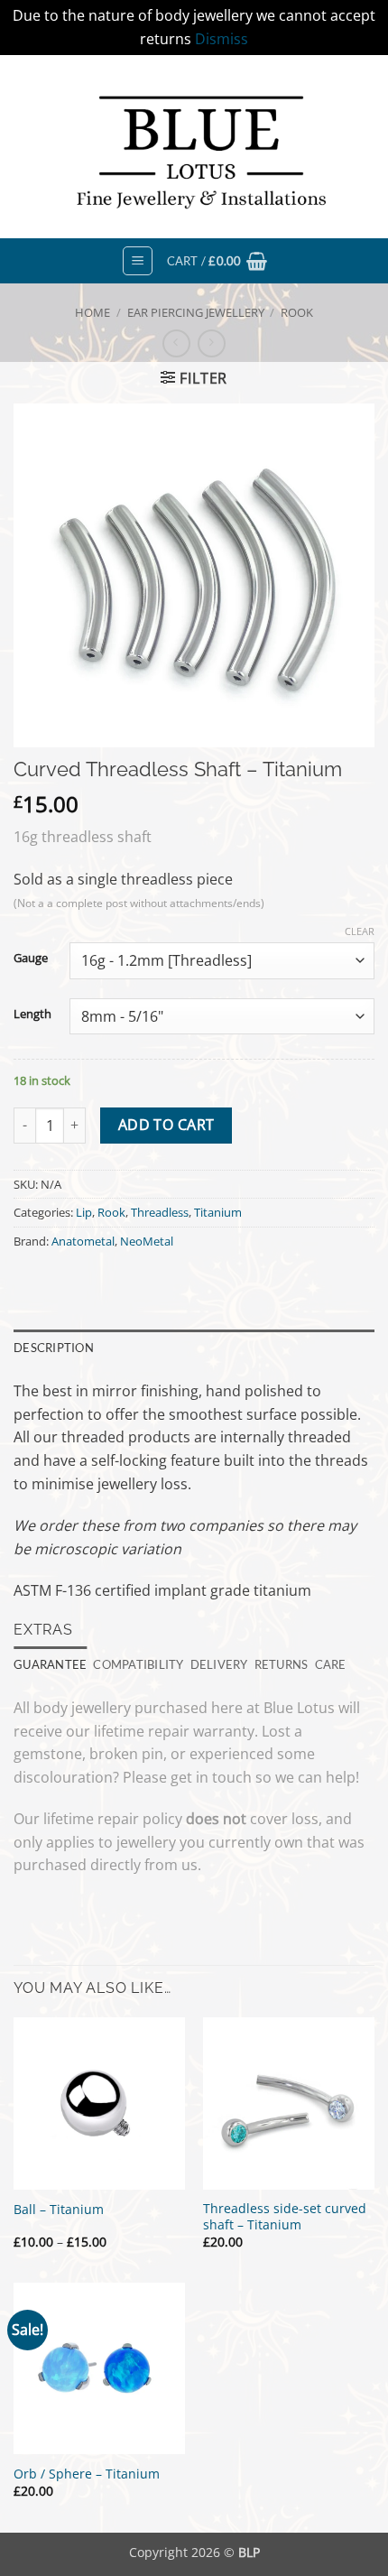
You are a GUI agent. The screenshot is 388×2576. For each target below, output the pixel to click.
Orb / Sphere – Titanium (87, 2474)
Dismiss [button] (222, 39)
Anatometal (83, 1241)
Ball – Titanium (59, 2210)
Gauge (31, 959)
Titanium (218, 1212)
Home (92, 312)
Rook (297, 312)
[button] (138, 261)
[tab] (50, 1664)
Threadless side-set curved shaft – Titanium (285, 2216)
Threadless (160, 1212)
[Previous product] (212, 343)
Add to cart (166, 1125)
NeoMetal (147, 1241)
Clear (360, 931)
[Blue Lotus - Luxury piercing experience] (194, 147)
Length (32, 1015)
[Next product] (176, 343)
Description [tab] (54, 1348)
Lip (84, 1212)
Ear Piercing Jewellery (196, 312)
